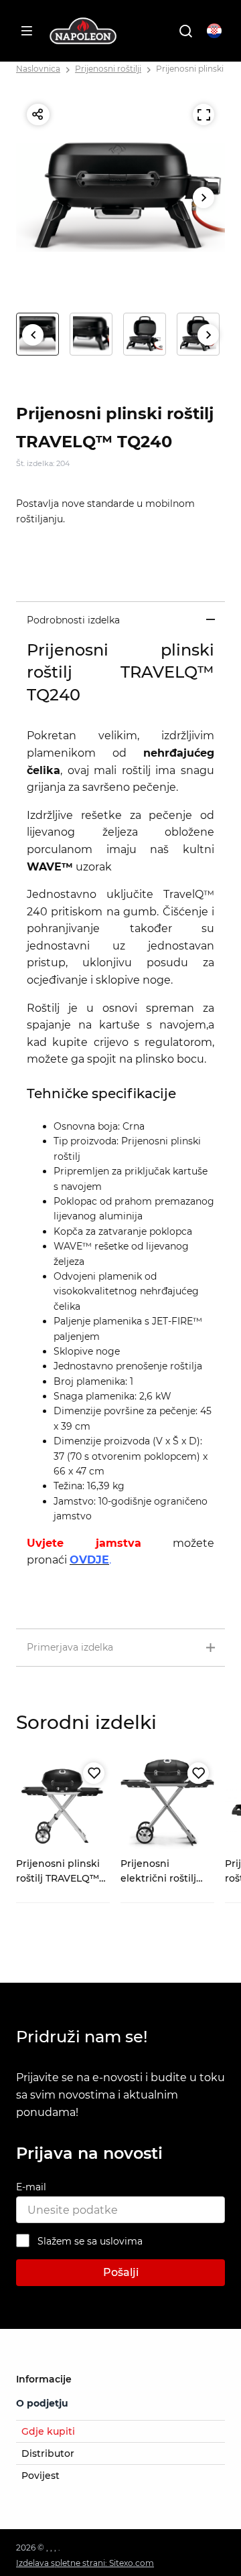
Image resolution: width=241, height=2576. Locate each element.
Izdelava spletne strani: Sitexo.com (85, 2563)
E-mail (31, 2187)
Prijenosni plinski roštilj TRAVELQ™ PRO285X (58, 1879)
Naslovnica (38, 69)
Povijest (41, 2476)
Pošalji (121, 2272)
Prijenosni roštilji (108, 69)
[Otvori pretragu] (185, 31)
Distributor (48, 2453)
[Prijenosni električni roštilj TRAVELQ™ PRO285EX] (167, 1804)
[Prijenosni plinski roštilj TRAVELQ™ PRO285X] (63, 1804)
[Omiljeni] (94, 1773)
